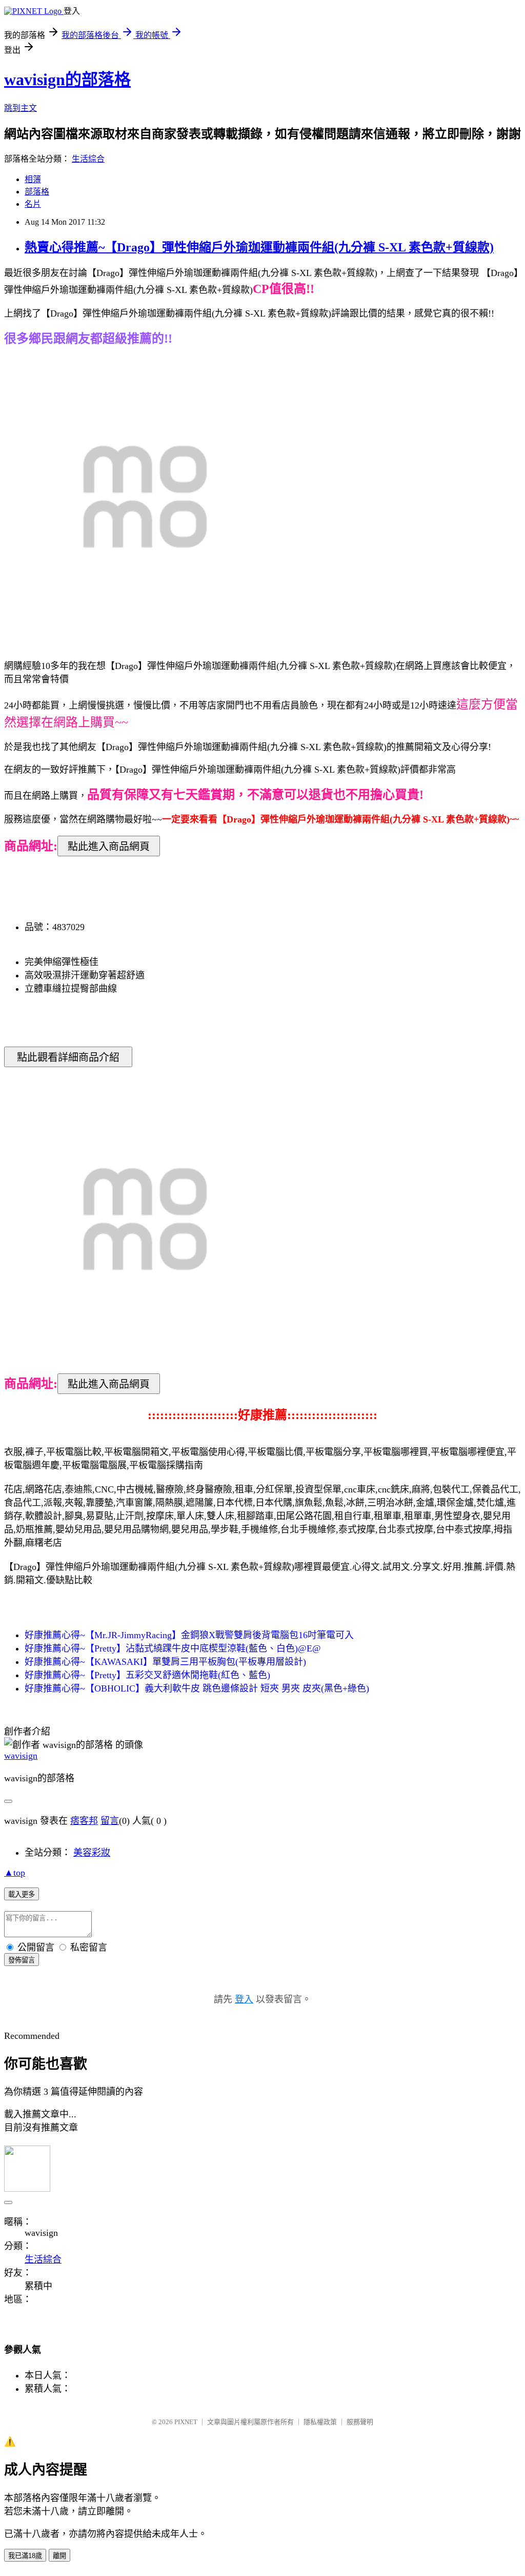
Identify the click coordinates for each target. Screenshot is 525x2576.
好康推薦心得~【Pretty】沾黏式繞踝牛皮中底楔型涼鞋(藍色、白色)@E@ (173, 1648)
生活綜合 (88, 159)
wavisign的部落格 (67, 80)
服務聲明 (360, 2422)
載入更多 (22, 1894)
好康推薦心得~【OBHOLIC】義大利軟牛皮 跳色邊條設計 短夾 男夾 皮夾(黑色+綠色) (197, 1688)
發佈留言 (22, 1960)
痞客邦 (84, 1821)
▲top (15, 1873)
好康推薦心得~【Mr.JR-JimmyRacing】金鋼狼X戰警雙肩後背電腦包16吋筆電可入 (189, 1635)
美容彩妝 (92, 1853)
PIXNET (186, 2422)
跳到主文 (21, 108)
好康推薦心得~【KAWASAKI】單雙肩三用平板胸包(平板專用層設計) (165, 1662)
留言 (110, 1821)
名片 (33, 204)
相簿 (33, 179)
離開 (59, 2556)
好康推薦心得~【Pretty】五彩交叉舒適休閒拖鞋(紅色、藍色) (147, 1675)
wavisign (21, 1756)
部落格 (37, 192)
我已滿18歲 (25, 2556)
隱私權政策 (320, 2422)
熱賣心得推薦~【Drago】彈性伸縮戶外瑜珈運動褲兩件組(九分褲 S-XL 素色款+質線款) (259, 247)
